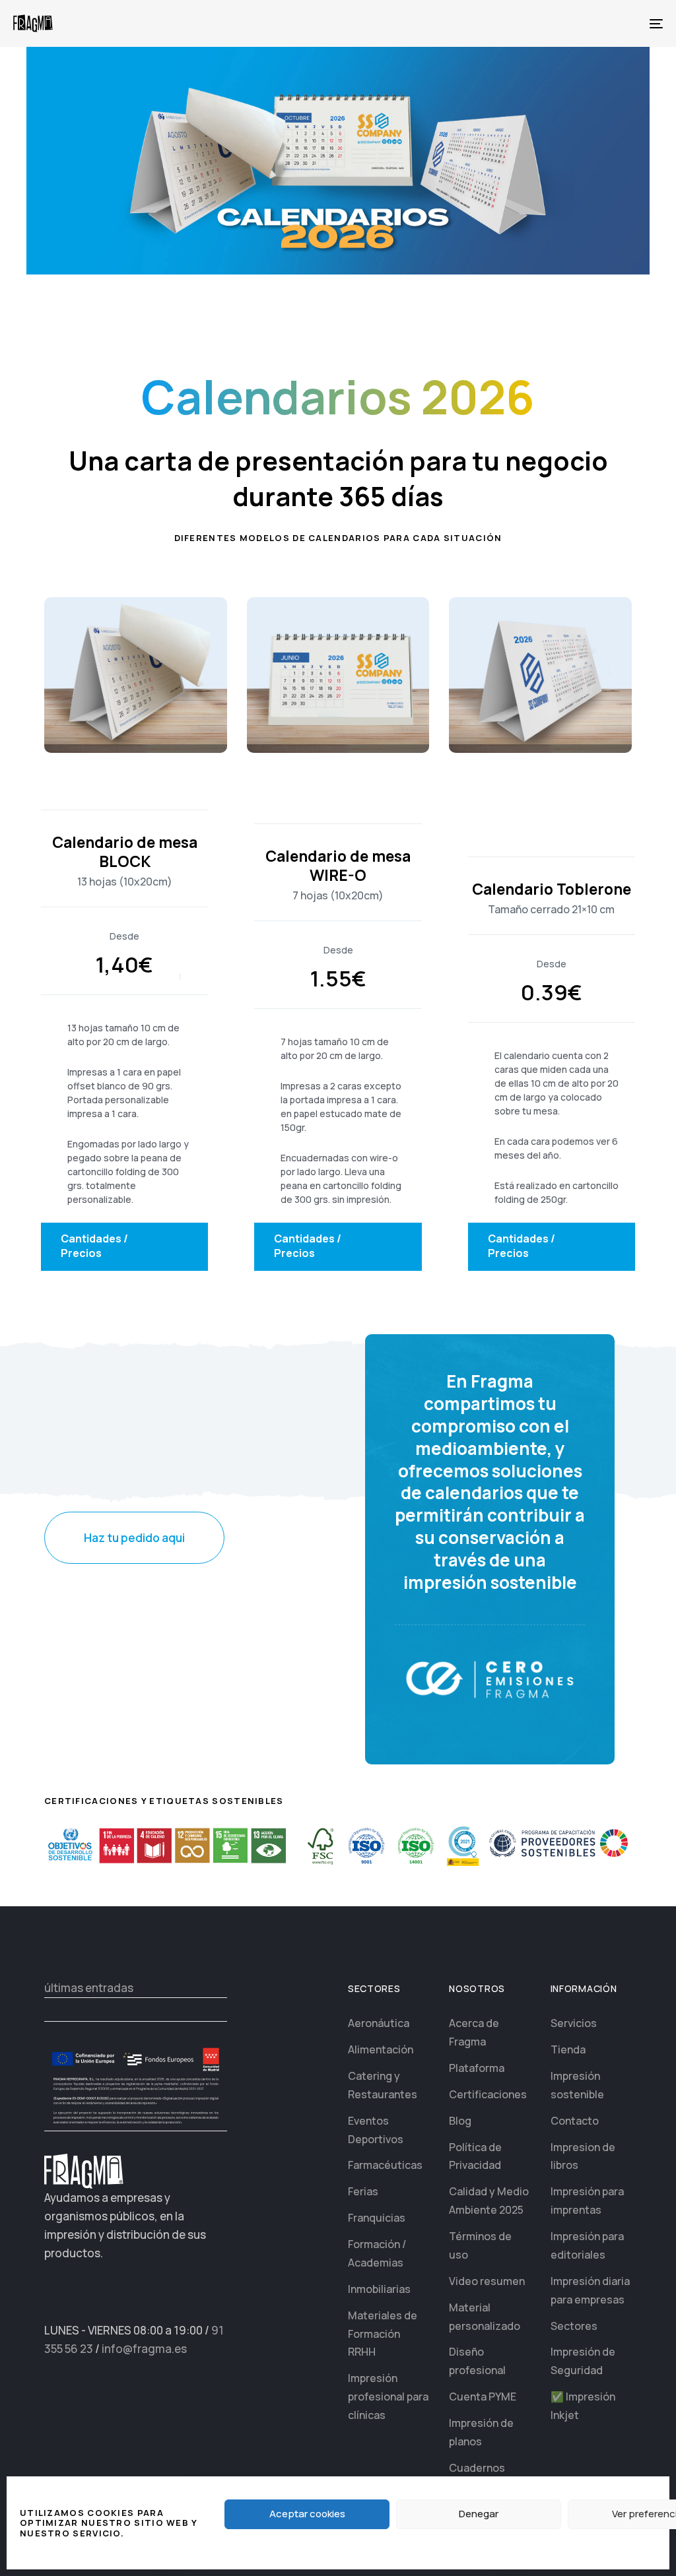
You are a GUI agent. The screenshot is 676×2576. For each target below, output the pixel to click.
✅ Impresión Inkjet (583, 2406)
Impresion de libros (583, 2156)
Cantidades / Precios (94, 1246)
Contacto (575, 2121)
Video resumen (487, 2281)
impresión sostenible (490, 1582)
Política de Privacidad (475, 2156)
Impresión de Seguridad (583, 2361)
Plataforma (477, 2068)
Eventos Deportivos (376, 2130)
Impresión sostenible (577, 2085)
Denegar (479, 2514)
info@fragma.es (144, 2349)
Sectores (574, 2326)
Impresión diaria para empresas (590, 2290)
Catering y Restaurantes (383, 2085)
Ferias (363, 2191)
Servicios (574, 2023)
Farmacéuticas (385, 2165)
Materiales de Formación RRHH (383, 2334)
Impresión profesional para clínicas (388, 2397)
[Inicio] (84, 2171)
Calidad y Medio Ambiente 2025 (489, 2201)
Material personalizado (485, 2317)
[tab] (124, 1247)
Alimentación (381, 2049)
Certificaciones (488, 2094)
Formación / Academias (377, 2253)
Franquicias (377, 2218)
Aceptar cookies (307, 2514)
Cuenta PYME (483, 2397)
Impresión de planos (481, 2432)
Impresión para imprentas (587, 2201)
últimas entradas (89, 1988)
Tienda (568, 2049)
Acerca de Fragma (474, 2032)
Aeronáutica (379, 2023)
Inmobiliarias (379, 2289)
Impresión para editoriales (587, 2245)
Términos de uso (480, 2245)
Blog (460, 2121)
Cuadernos (477, 2468)
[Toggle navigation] (555, 23)
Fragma (502, 1381)
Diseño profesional (477, 2361)
